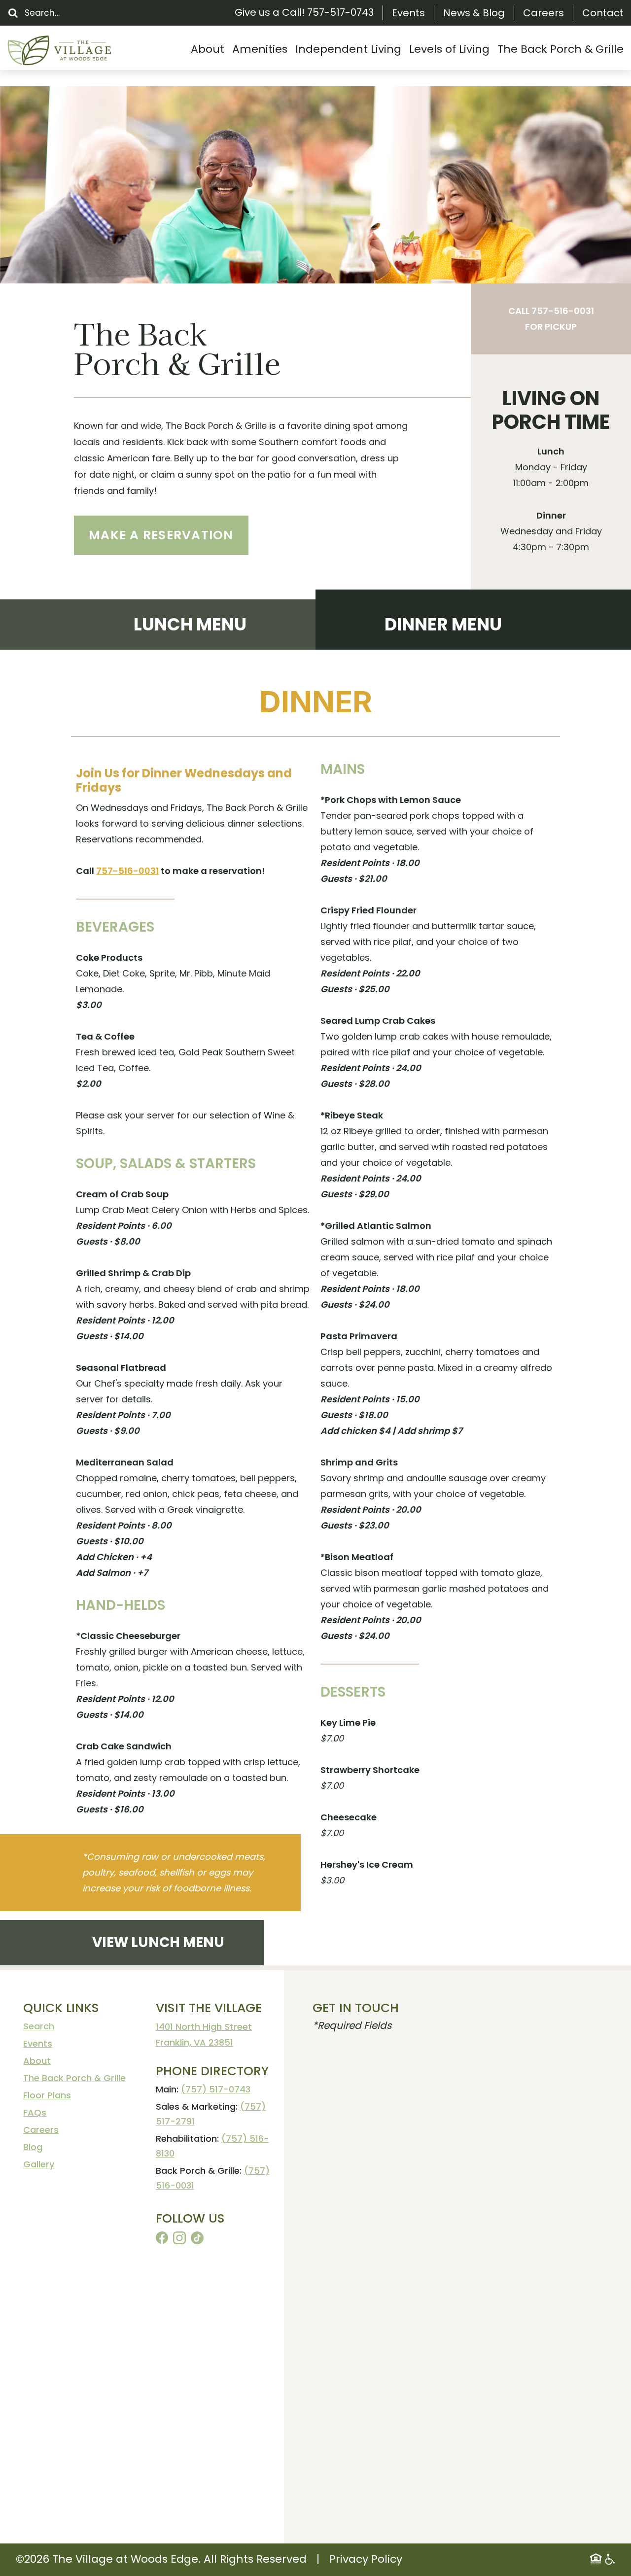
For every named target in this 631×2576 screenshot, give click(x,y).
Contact (603, 13)
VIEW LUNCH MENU (158, 1943)
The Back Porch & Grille (74, 2078)
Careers (543, 13)
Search (39, 2026)
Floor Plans (47, 2095)
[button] (208, 49)
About (37, 2061)
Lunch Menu (190, 624)
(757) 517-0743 (216, 2089)
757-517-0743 (340, 12)
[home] (81, 51)
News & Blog (474, 13)
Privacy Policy (366, 2559)
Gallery (39, 2164)
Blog (33, 2147)
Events (408, 13)
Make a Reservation (161, 535)
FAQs (35, 2112)
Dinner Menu (443, 624)
